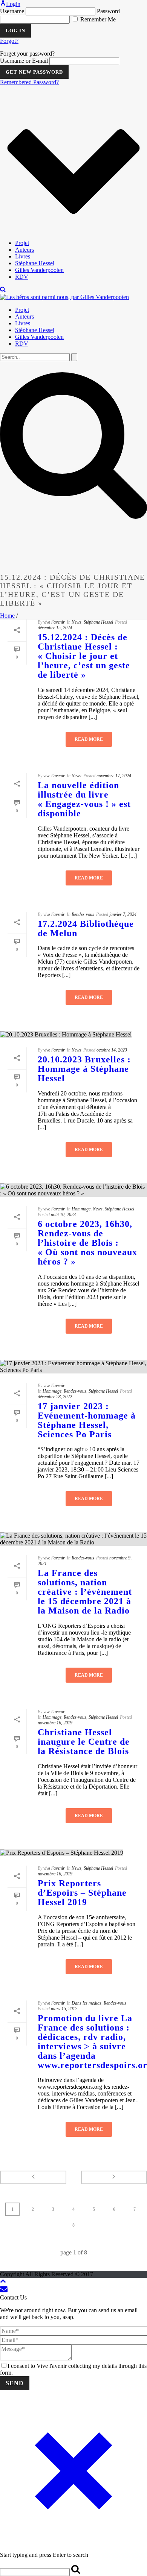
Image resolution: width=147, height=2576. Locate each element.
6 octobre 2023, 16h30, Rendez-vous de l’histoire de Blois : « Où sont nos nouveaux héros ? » (87, 1243)
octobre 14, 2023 (112, 1050)
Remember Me (97, 19)
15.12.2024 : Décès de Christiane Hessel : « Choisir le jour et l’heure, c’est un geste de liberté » (84, 656)
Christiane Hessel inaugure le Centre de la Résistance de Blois (84, 1742)
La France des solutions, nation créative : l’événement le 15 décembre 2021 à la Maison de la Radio (85, 1592)
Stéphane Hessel (35, 263)
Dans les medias (87, 2003)
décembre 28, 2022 (55, 1397)
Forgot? (9, 41)
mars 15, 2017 (64, 2009)
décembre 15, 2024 (55, 628)
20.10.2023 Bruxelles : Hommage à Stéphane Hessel (84, 1069)
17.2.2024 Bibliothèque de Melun (86, 928)
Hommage (81, 1209)
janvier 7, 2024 (123, 914)
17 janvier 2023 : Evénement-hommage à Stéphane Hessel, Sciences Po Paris (87, 1420)
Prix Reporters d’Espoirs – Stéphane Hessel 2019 (82, 1893)
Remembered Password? (29, 82)
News (77, 622)
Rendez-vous (83, 914)
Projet (22, 243)
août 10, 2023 (63, 1215)
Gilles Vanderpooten (39, 270)
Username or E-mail (24, 61)
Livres (23, 256)
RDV (22, 277)
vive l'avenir (54, 622)
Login (13, 4)
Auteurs (24, 250)
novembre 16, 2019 (55, 1723)
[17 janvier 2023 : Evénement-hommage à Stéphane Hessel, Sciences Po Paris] (73, 1367)
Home (7, 616)
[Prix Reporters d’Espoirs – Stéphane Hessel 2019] (73, 1853)
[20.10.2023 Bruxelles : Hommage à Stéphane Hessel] (73, 1035)
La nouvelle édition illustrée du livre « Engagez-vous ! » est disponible (84, 799)
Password (108, 11)
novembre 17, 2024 (114, 776)
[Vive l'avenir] (64, 297)
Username (12, 11)
